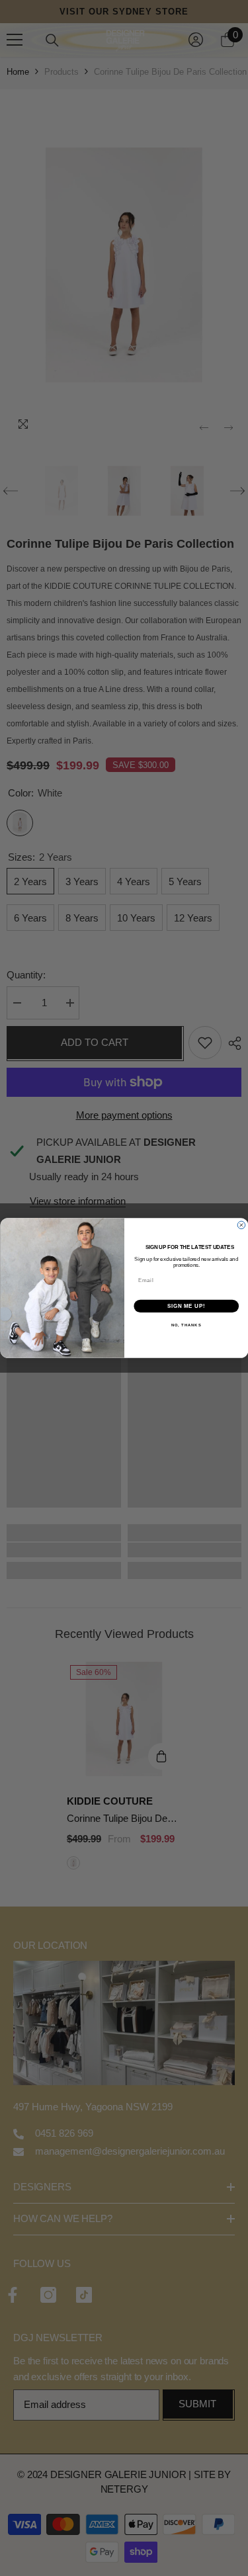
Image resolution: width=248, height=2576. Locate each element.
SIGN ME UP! (186, 1306)
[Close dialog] (241, 1225)
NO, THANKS (186, 1325)
